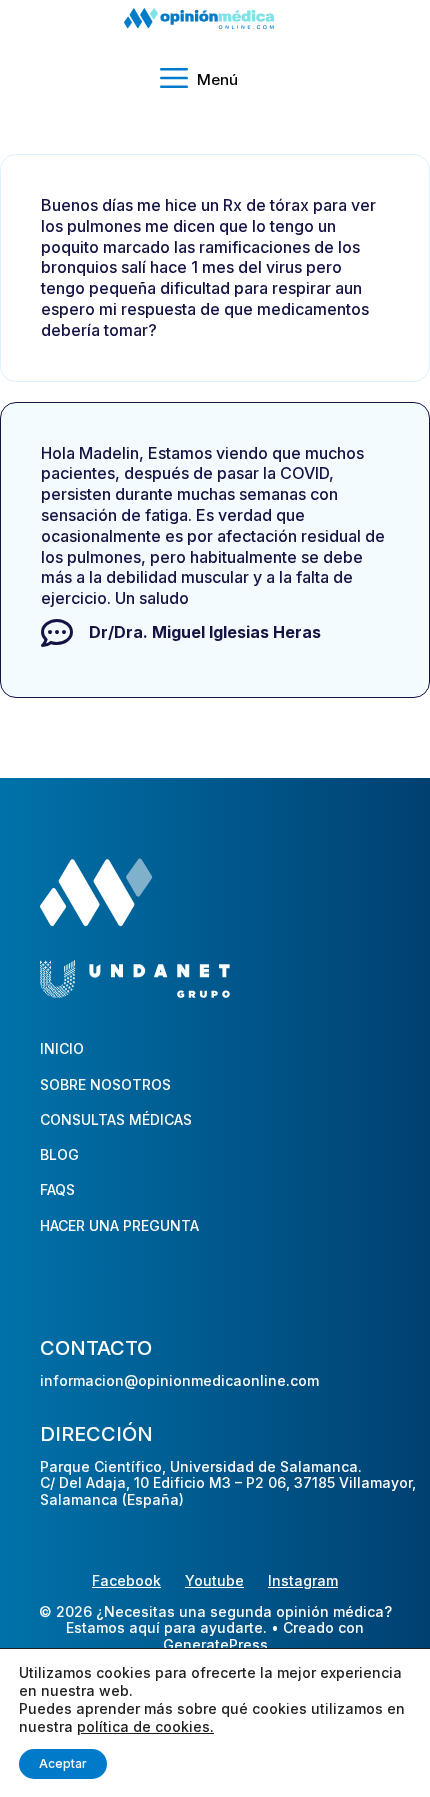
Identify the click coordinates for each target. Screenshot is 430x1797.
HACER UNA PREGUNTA (119, 1225)
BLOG (59, 1154)
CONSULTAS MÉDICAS (116, 1119)
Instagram (303, 1580)
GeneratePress (215, 1645)
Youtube (214, 1580)
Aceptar (63, 1763)
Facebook (126, 1580)
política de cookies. (145, 1726)
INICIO (62, 1048)
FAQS (57, 1189)
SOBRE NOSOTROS (105, 1084)
